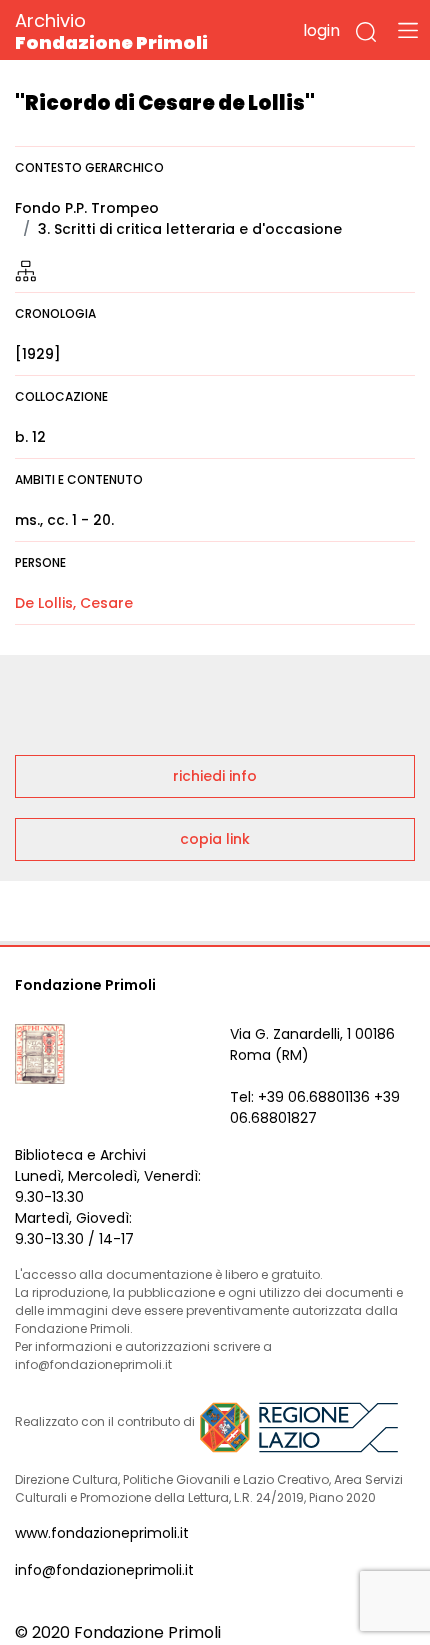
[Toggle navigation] (408, 30)
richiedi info (215, 776)
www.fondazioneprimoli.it (102, 1533)
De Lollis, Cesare (74, 603)
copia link (215, 839)
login (321, 30)
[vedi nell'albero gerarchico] (26, 270)
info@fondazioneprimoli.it (104, 1570)
